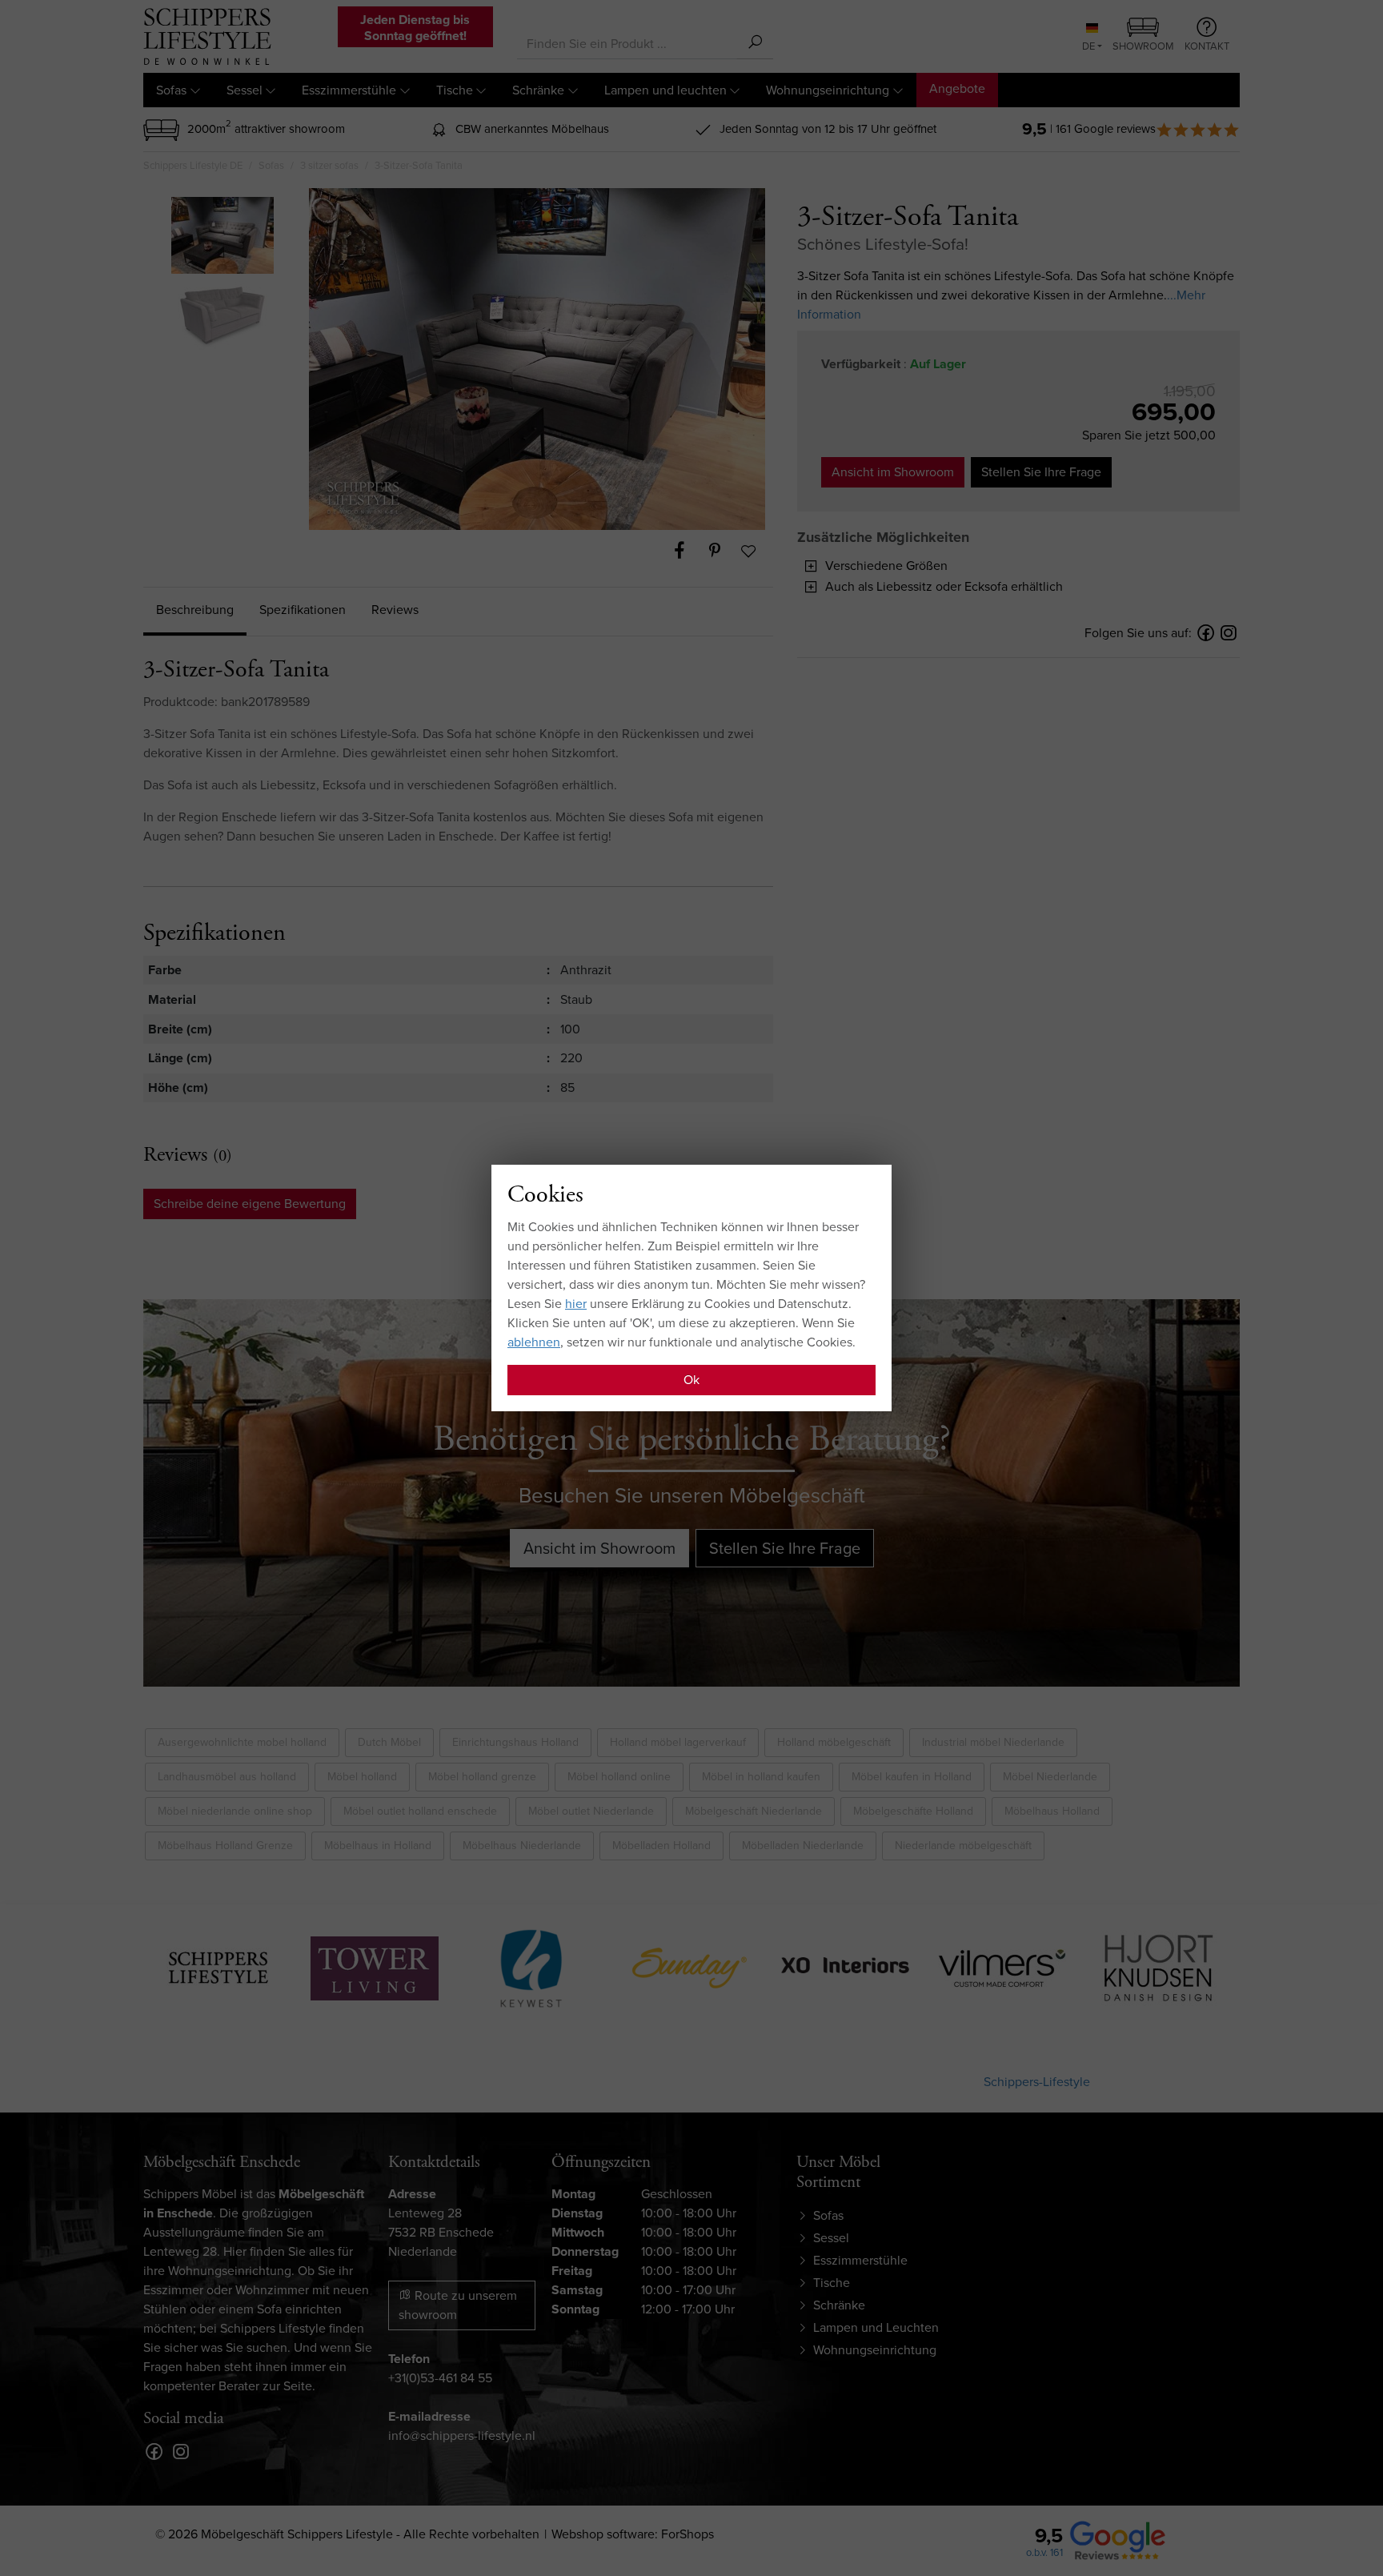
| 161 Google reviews (1103, 129)
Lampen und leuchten (665, 90)
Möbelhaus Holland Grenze (225, 1846)
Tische (455, 90)
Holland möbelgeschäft (834, 1742)
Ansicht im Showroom (893, 472)
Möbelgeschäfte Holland (913, 1811)
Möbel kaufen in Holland (912, 1777)
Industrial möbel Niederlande (993, 1742)
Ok (691, 1380)
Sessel (245, 90)
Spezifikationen (303, 610)
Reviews (395, 610)
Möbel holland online (619, 1777)
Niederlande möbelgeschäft (963, 1846)
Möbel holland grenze (482, 1777)
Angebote (957, 88)
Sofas (171, 90)
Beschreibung (195, 610)
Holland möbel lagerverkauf (678, 1742)
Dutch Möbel (389, 1742)
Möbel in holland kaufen (761, 1777)
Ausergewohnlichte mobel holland (242, 1742)
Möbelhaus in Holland (378, 1846)
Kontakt (1207, 46)
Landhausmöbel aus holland (227, 1777)
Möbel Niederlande (1050, 1777)
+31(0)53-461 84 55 (440, 2378)
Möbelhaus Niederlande (522, 1846)
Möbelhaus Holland (1052, 1811)
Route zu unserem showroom (458, 2305)
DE (1088, 46)
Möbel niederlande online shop (235, 1811)
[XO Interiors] (688, 1965)
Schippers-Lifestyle (1037, 2082)
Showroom (1143, 46)
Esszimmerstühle (349, 90)
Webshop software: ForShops (633, 2534)
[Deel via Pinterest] (723, 551)
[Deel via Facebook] (687, 551)
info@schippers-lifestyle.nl (462, 2436)
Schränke (538, 90)
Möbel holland (362, 1777)
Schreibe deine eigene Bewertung (250, 1204)
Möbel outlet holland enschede (420, 1811)
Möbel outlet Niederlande (591, 1811)
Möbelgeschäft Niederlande (754, 1811)
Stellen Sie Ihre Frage (1041, 472)
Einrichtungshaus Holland (515, 1742)
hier (576, 1304)
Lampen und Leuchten (876, 2327)
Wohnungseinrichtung (828, 90)
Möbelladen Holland (661, 1846)
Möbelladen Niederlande (803, 1846)
